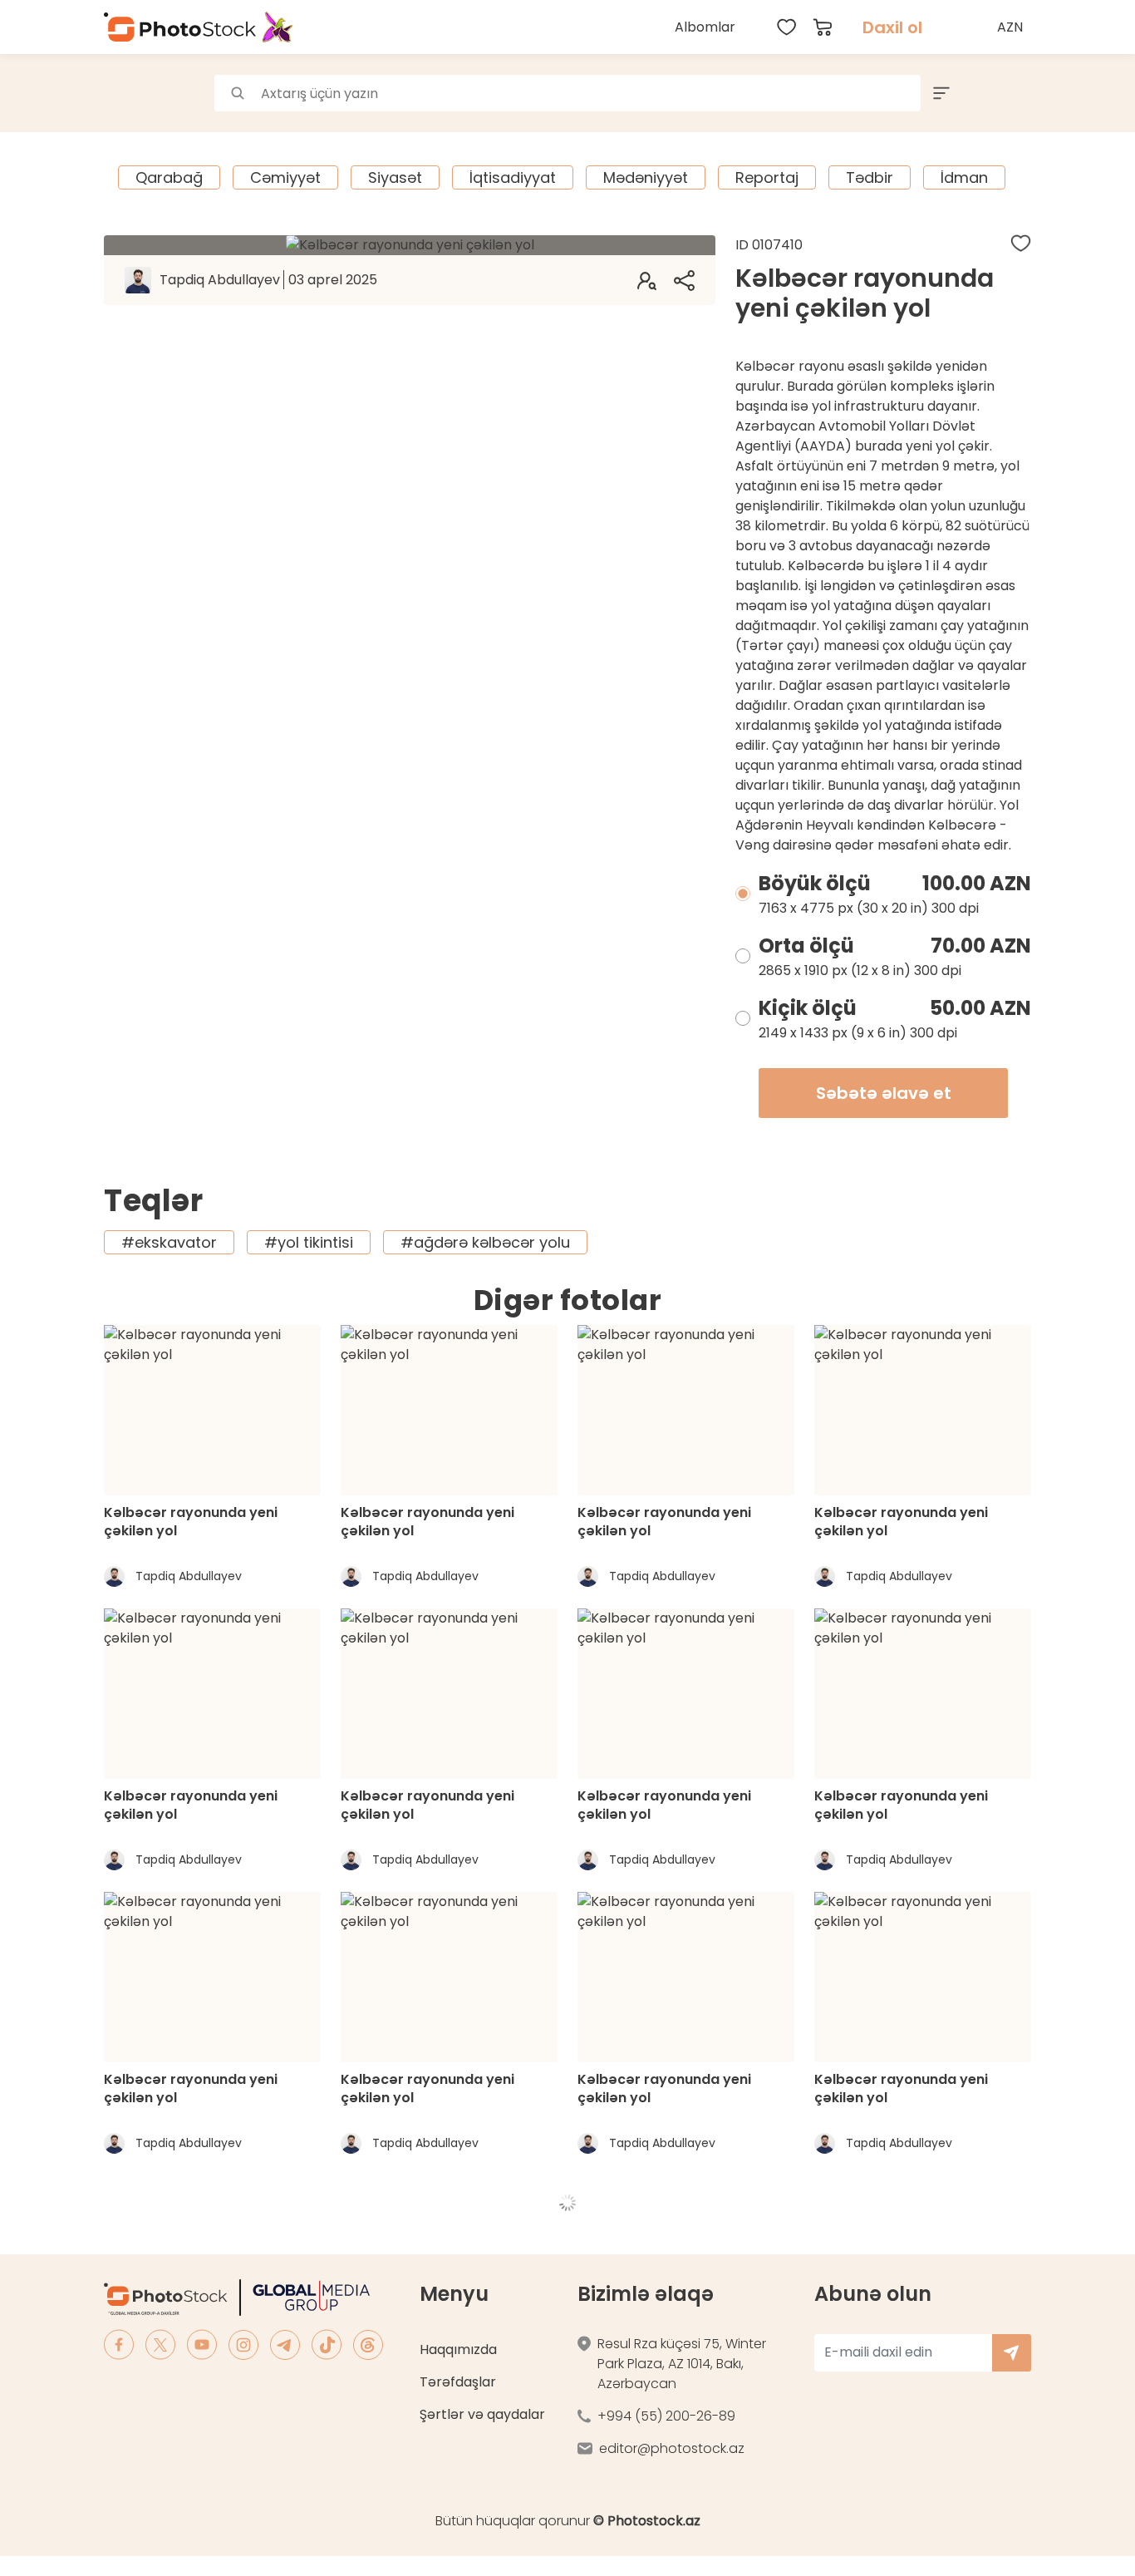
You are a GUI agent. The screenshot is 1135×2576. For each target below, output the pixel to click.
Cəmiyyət (285, 177)
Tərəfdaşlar (458, 2382)
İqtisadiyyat (513, 177)
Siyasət (395, 177)
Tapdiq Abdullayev (268, 280)
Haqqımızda (458, 2349)
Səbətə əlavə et (884, 1093)
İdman (964, 177)
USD (1012, 66)
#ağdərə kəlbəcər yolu (485, 1242)
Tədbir (870, 177)
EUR (1012, 103)
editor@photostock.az (672, 2448)
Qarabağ (169, 177)
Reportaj (767, 177)
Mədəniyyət (646, 177)
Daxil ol (892, 27)
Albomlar (705, 27)
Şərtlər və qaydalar (482, 2414)
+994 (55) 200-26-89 (666, 2416)
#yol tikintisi (309, 1242)
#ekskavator (169, 1242)
